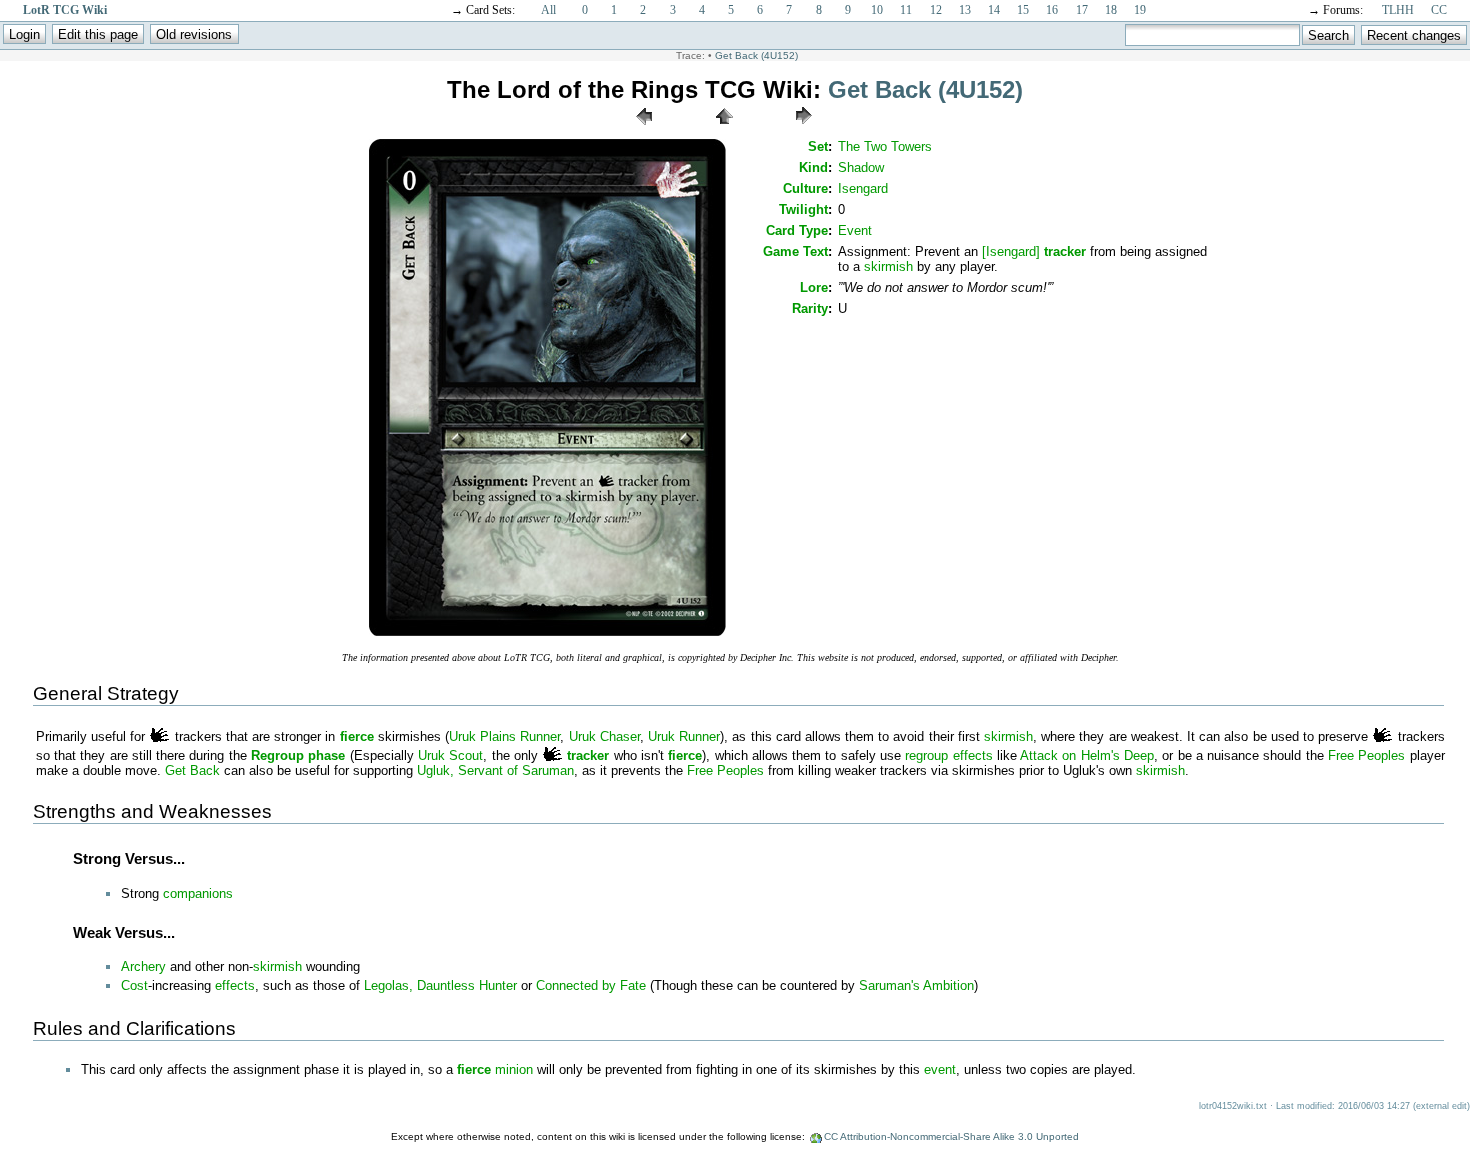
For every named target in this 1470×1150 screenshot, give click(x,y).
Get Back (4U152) (756, 55)
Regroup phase (298, 755)
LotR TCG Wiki (65, 10)
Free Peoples (1366, 755)
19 (1140, 10)
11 (906, 10)
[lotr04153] (804, 129)
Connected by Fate (591, 985)
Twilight (803, 209)
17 (1082, 10)
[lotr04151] (644, 129)
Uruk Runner (684, 736)
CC (1439, 10)
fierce (357, 736)
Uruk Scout (450, 755)
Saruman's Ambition (916, 985)
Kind (813, 167)
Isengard (863, 188)
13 (965, 10)
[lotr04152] (547, 634)
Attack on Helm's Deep (1087, 755)
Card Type (797, 230)
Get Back (192, 770)
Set (818, 146)
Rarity (810, 308)
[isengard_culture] (159, 736)
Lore (814, 287)
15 (1023, 10)
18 (1111, 10)
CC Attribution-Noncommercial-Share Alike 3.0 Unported (951, 1136)
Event (855, 230)
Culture (805, 188)
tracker (1065, 251)
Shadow (861, 167)
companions (198, 893)
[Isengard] (1011, 251)
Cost (134, 985)
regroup (926, 755)
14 (994, 10)
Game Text (795, 251)
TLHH (1398, 10)
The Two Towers (885, 146)
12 (936, 10)
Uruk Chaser (604, 736)
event (940, 1069)
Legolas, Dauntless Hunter (440, 985)
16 (1052, 10)
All (548, 10)
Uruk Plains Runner (504, 736)
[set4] (724, 129)
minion (514, 1069)
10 (877, 10)
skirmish (888, 266)
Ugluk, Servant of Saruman (495, 770)
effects (973, 755)
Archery (143, 966)
